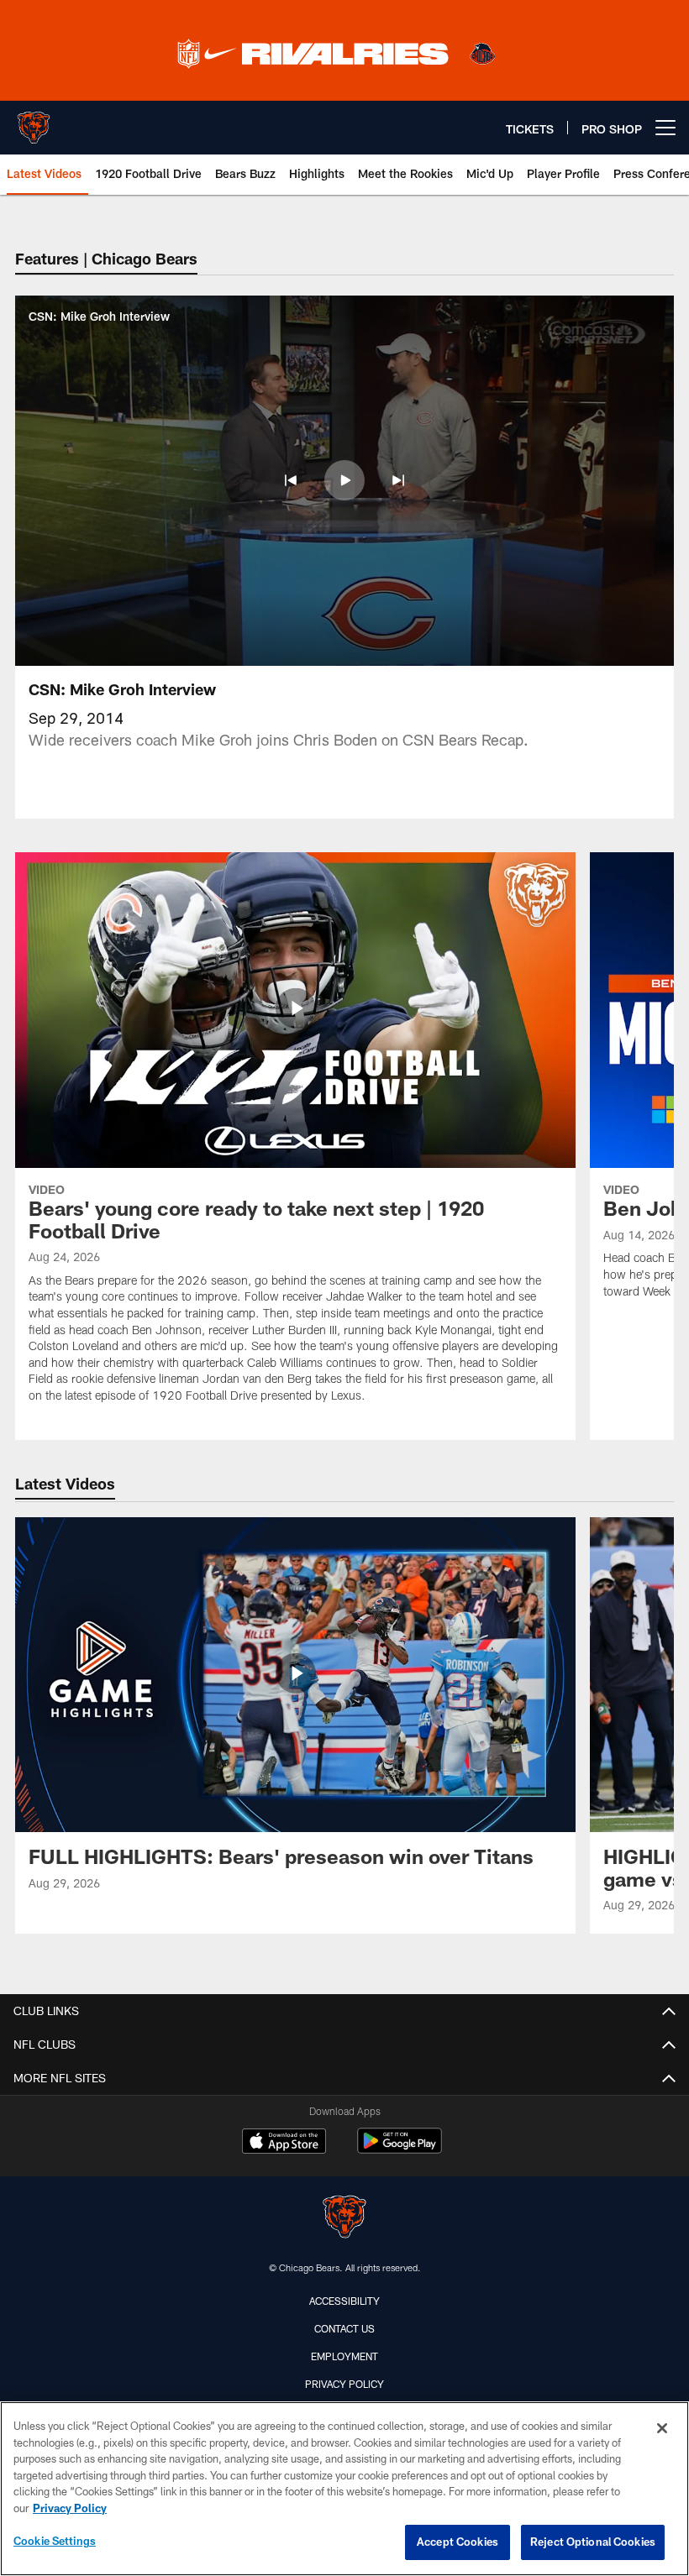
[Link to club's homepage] (34, 121)
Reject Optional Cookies (593, 2542)
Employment (344, 2356)
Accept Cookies (458, 2542)
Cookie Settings (55, 2541)
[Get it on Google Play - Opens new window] (400, 2149)
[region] (344, 2489)
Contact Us (344, 2328)
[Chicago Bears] (344, 2219)
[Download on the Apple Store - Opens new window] (284, 2143)
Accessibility (344, 2301)
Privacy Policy (344, 2384)
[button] (291, 480)
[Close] (662, 2428)
